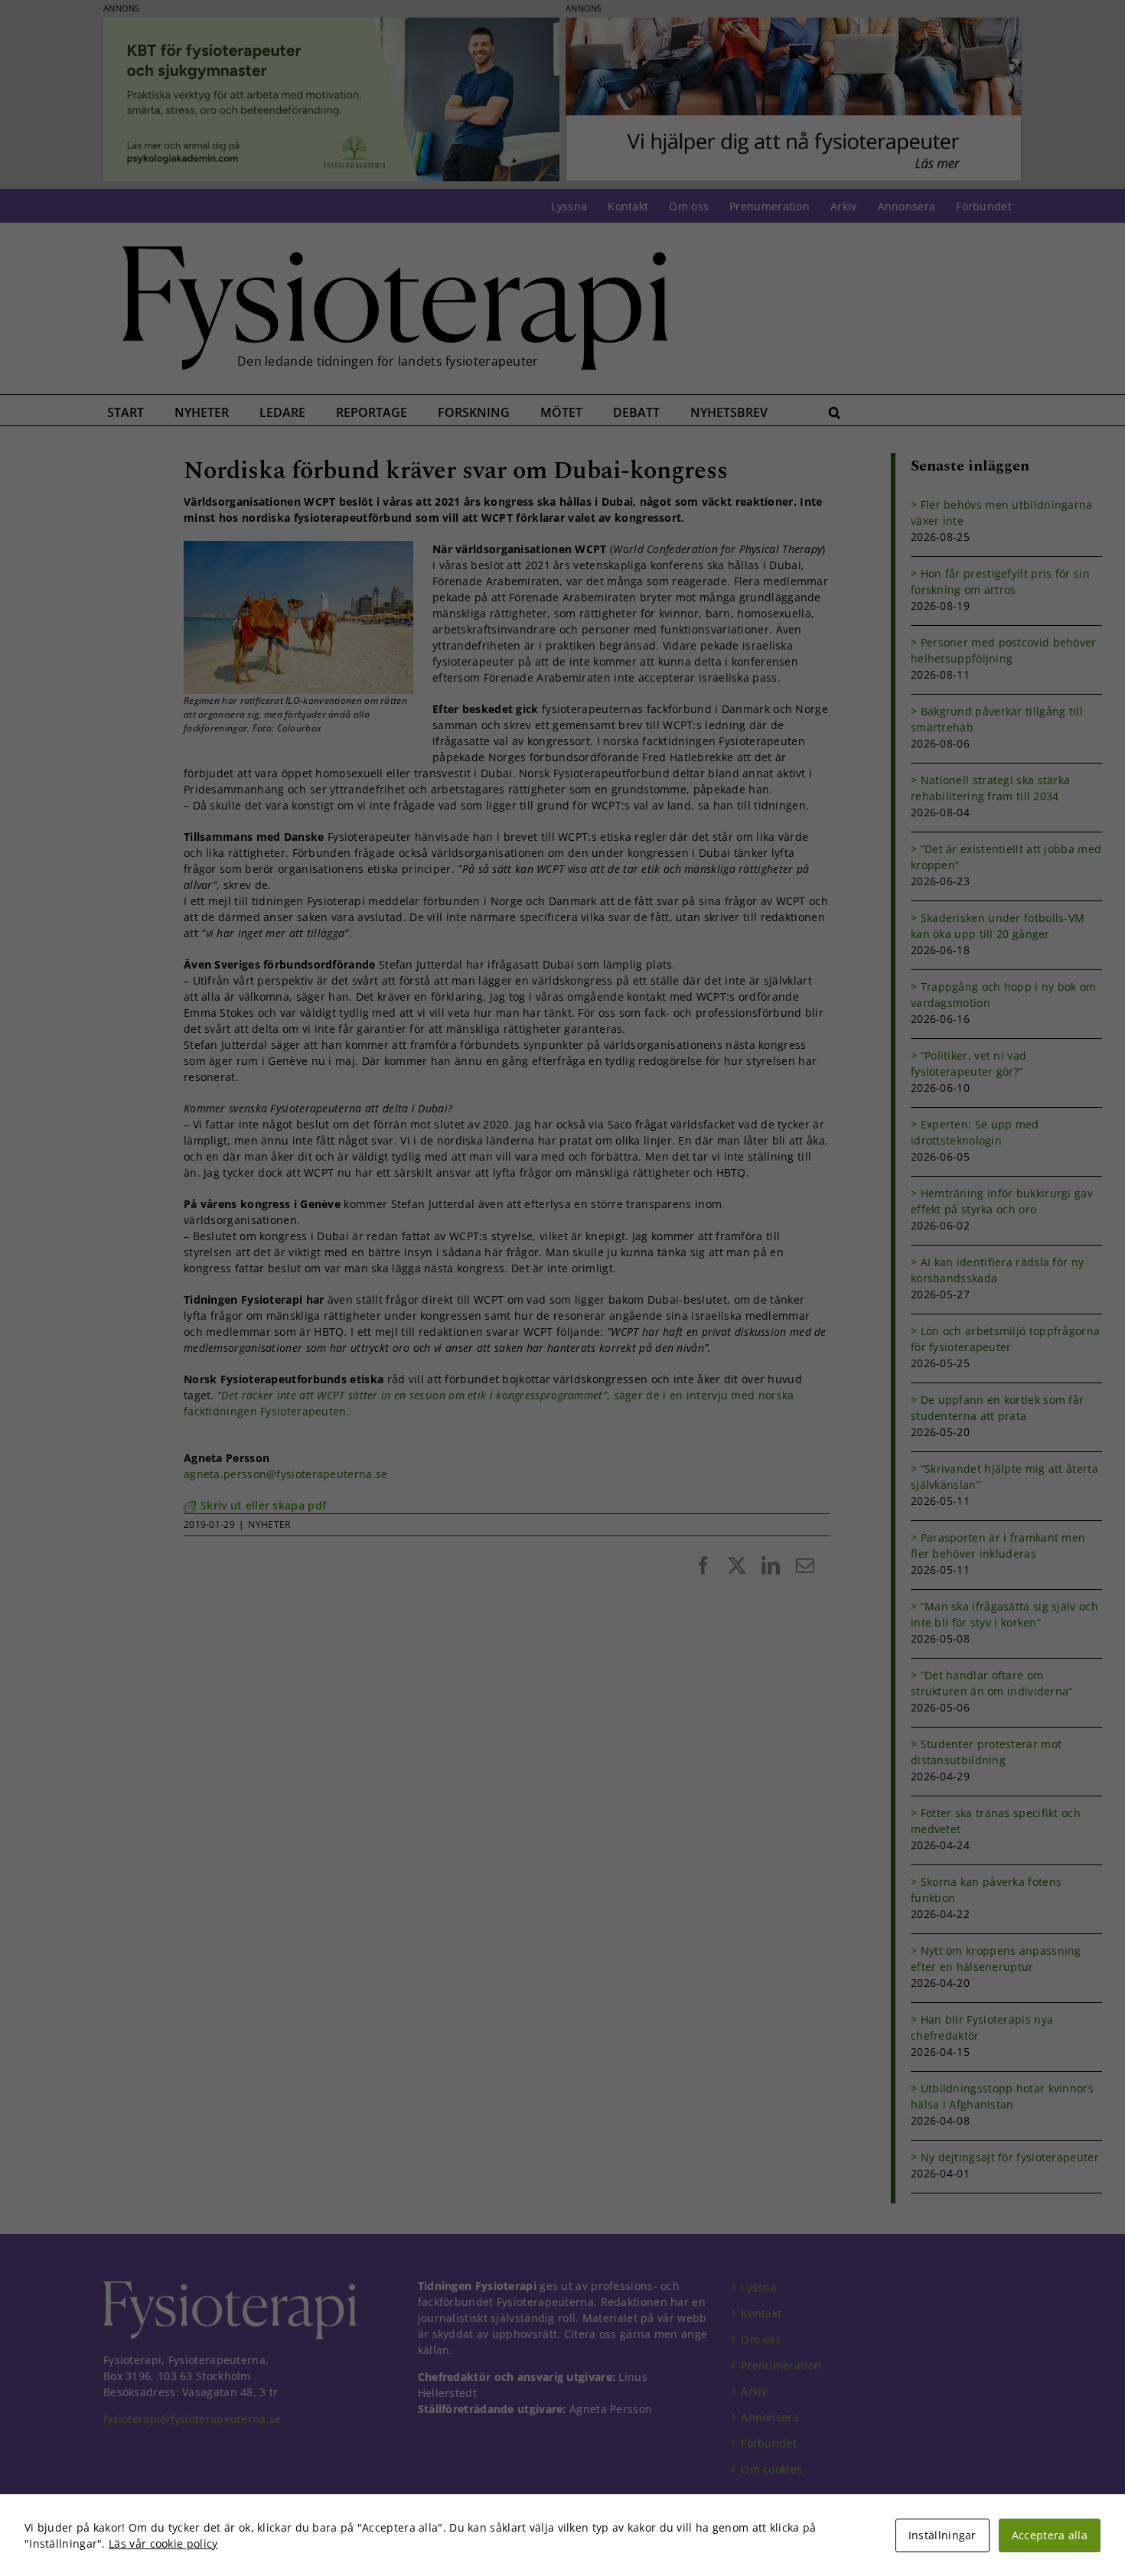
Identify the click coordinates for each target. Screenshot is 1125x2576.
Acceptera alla (1050, 2535)
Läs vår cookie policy (163, 2543)
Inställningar (942, 2535)
